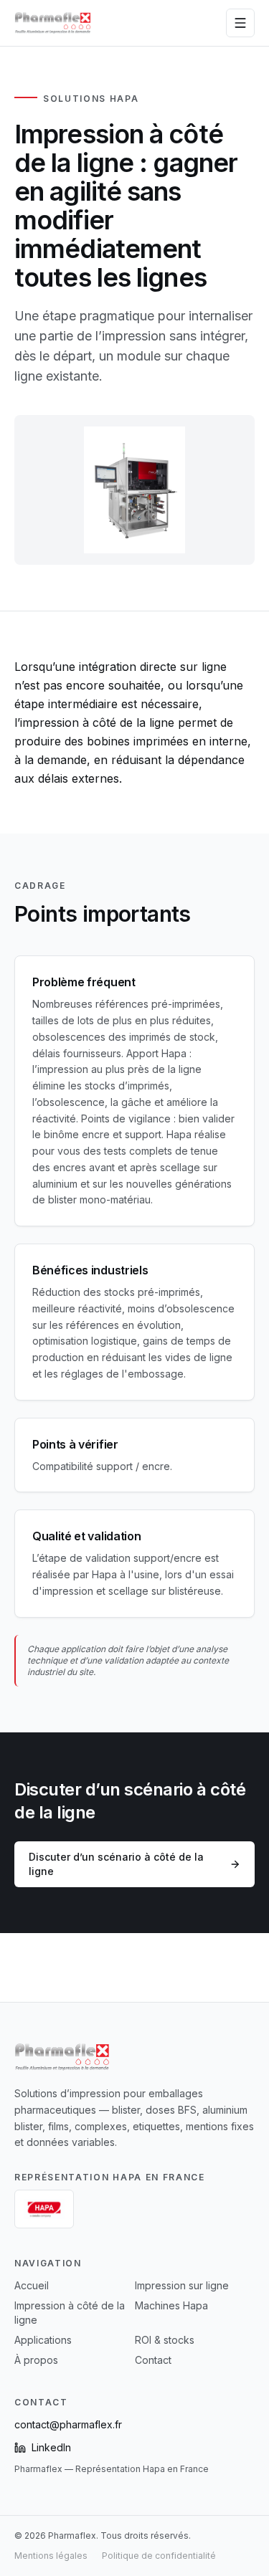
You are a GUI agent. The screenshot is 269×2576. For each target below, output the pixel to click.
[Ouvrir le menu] (240, 23)
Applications (43, 2340)
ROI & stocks (165, 2340)
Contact (153, 2360)
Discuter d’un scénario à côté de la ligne (116, 1864)
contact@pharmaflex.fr (68, 2424)
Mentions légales (51, 2556)
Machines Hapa (171, 2305)
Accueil (32, 2285)
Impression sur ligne (182, 2285)
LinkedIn (51, 2447)
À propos (36, 2360)
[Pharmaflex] (53, 23)
